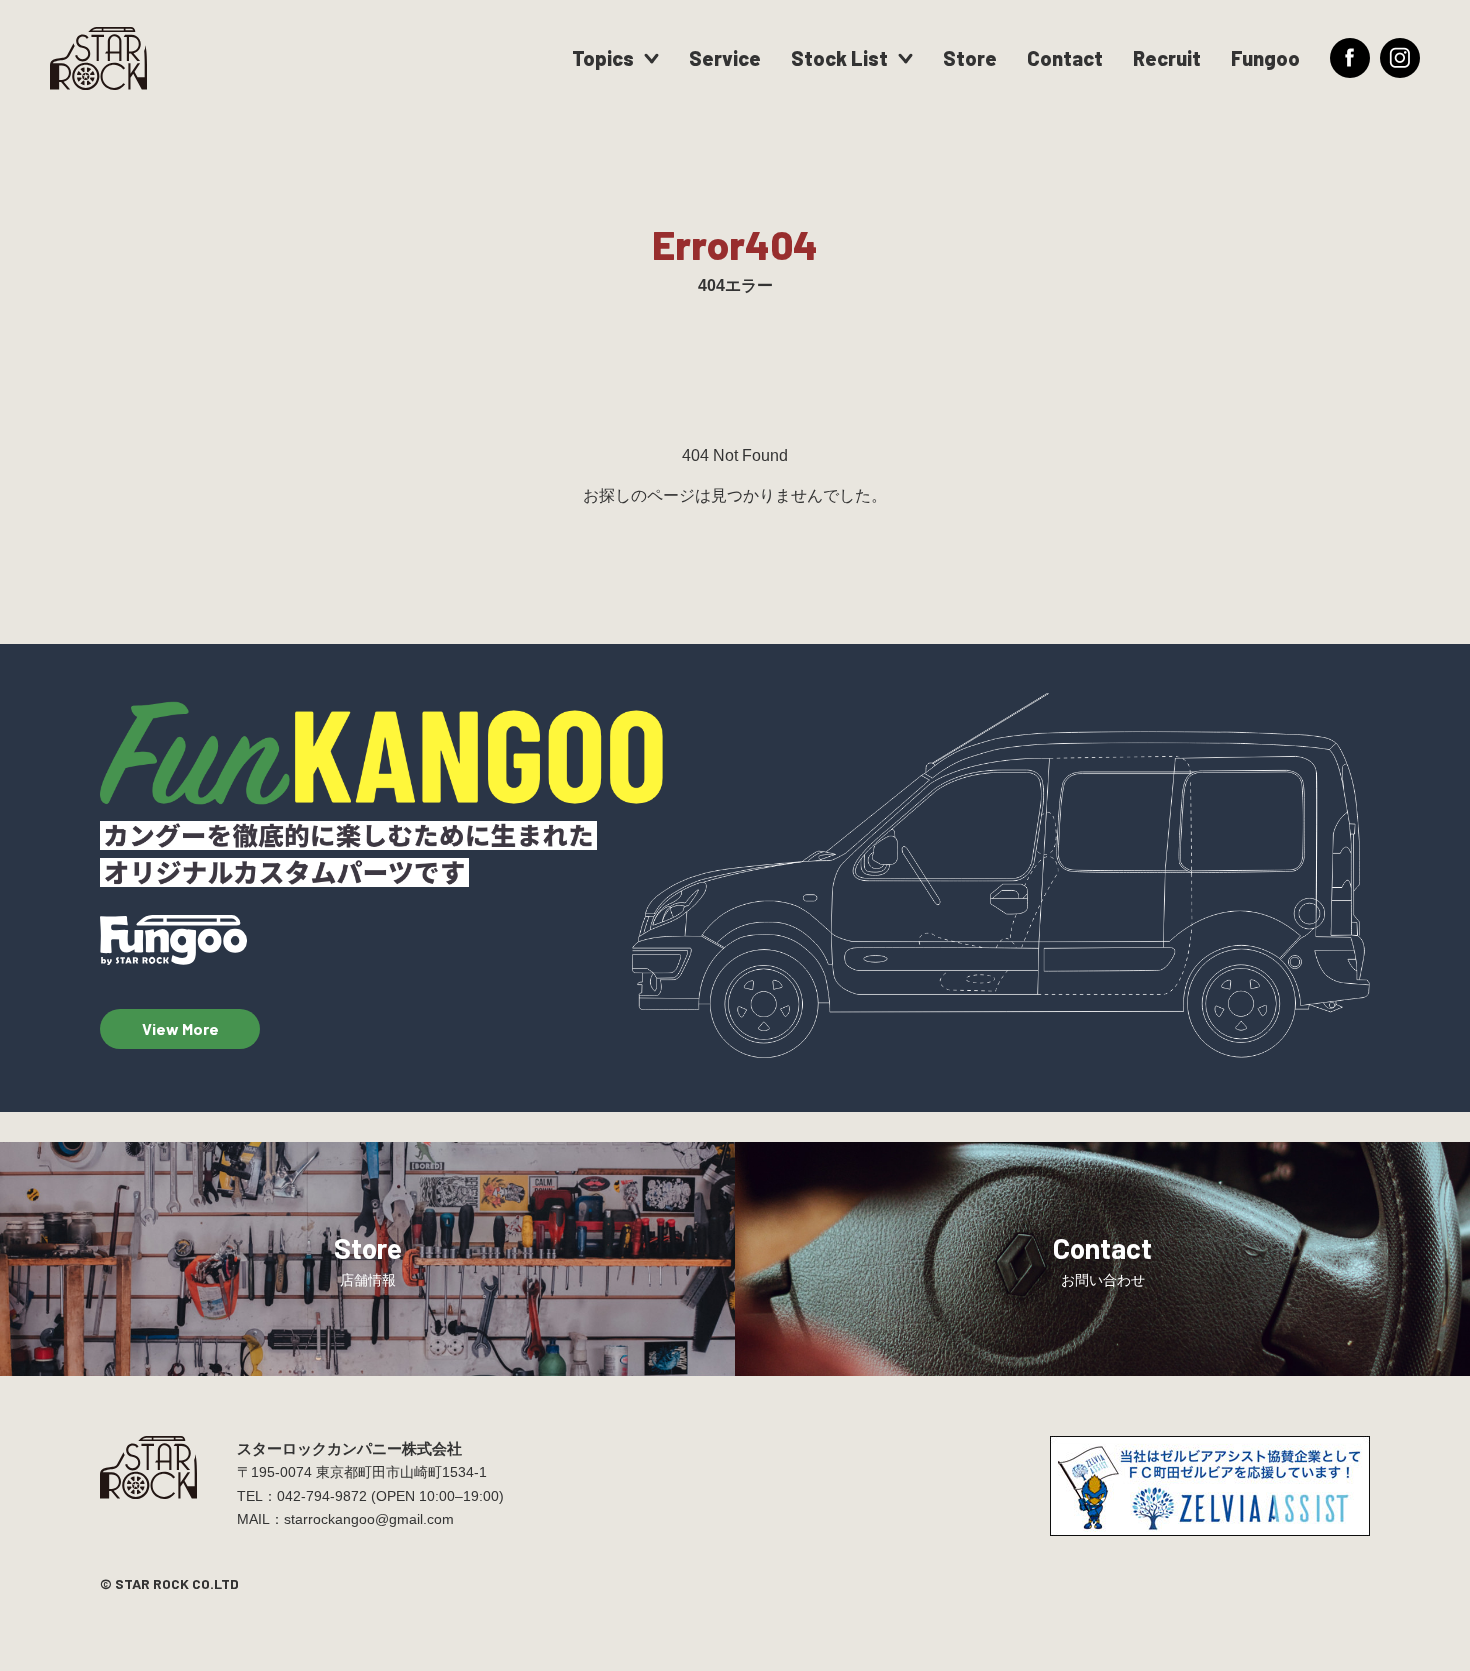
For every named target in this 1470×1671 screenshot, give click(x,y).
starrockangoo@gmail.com (369, 1519)
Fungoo (1265, 58)
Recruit (1167, 58)
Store (970, 58)
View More (180, 1028)
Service (725, 58)
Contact (1065, 58)
